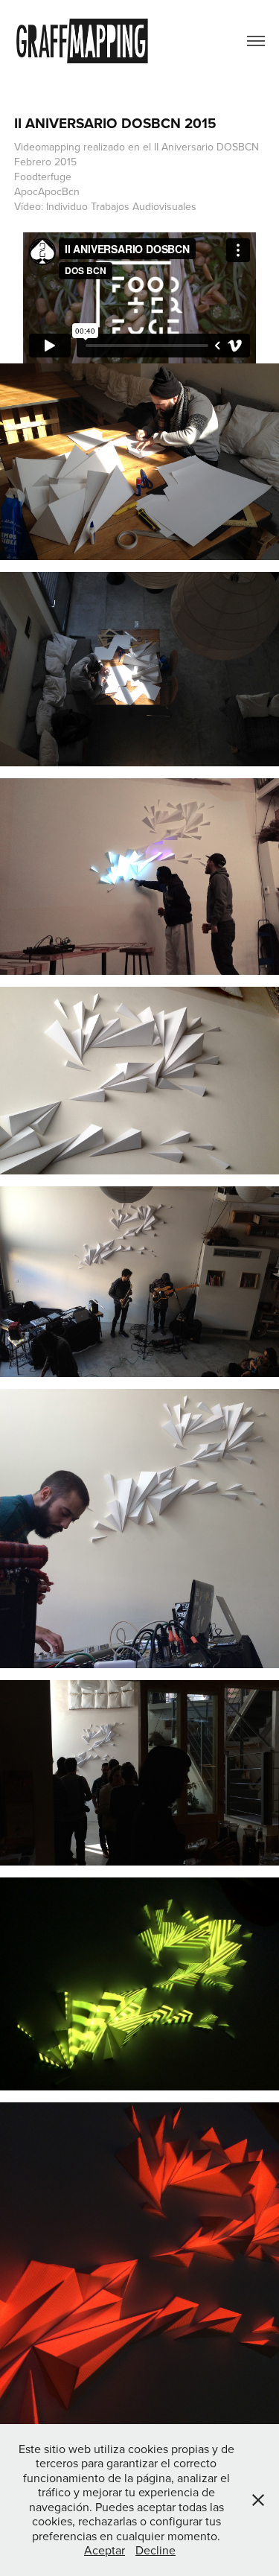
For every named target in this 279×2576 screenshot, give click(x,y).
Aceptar (105, 2550)
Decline (155, 2550)
